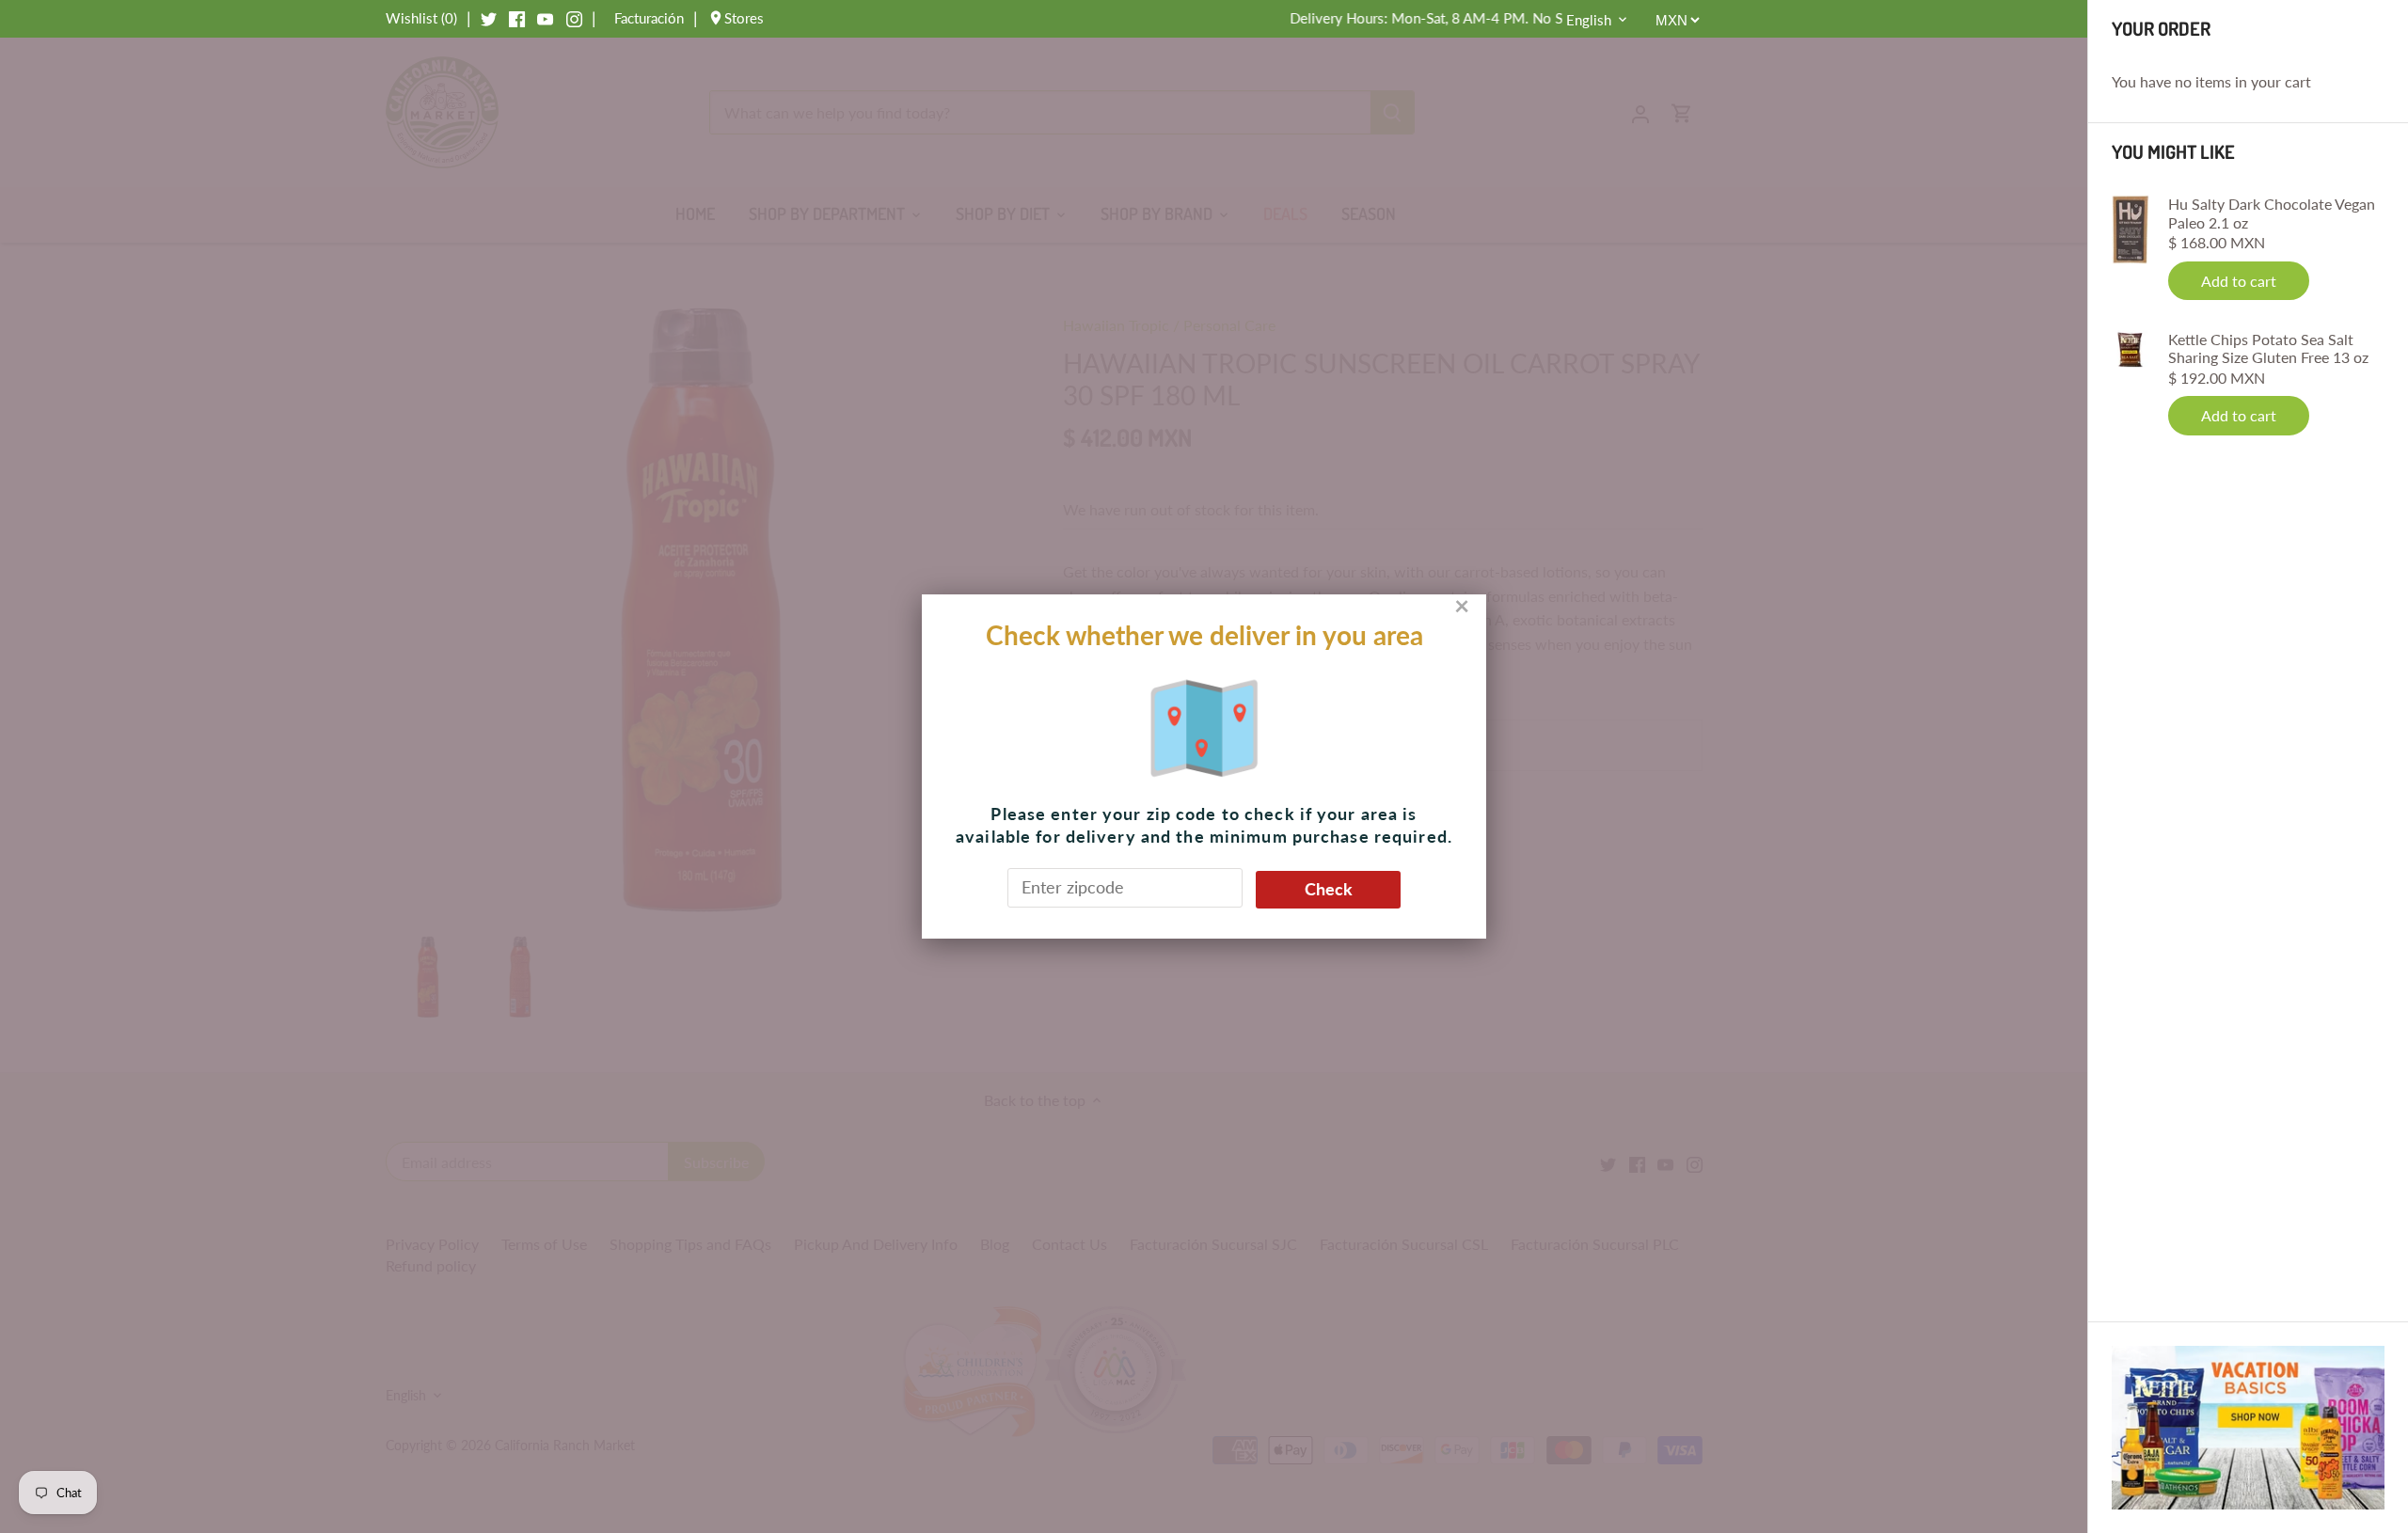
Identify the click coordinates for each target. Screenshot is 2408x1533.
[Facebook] (517, 18)
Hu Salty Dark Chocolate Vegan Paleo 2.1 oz (2272, 213)
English (1589, 20)
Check (1329, 889)
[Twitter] (489, 18)
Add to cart (2239, 281)
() (421, 18)
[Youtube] (545, 18)
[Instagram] (574, 18)
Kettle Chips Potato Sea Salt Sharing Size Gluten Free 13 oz (2268, 348)
